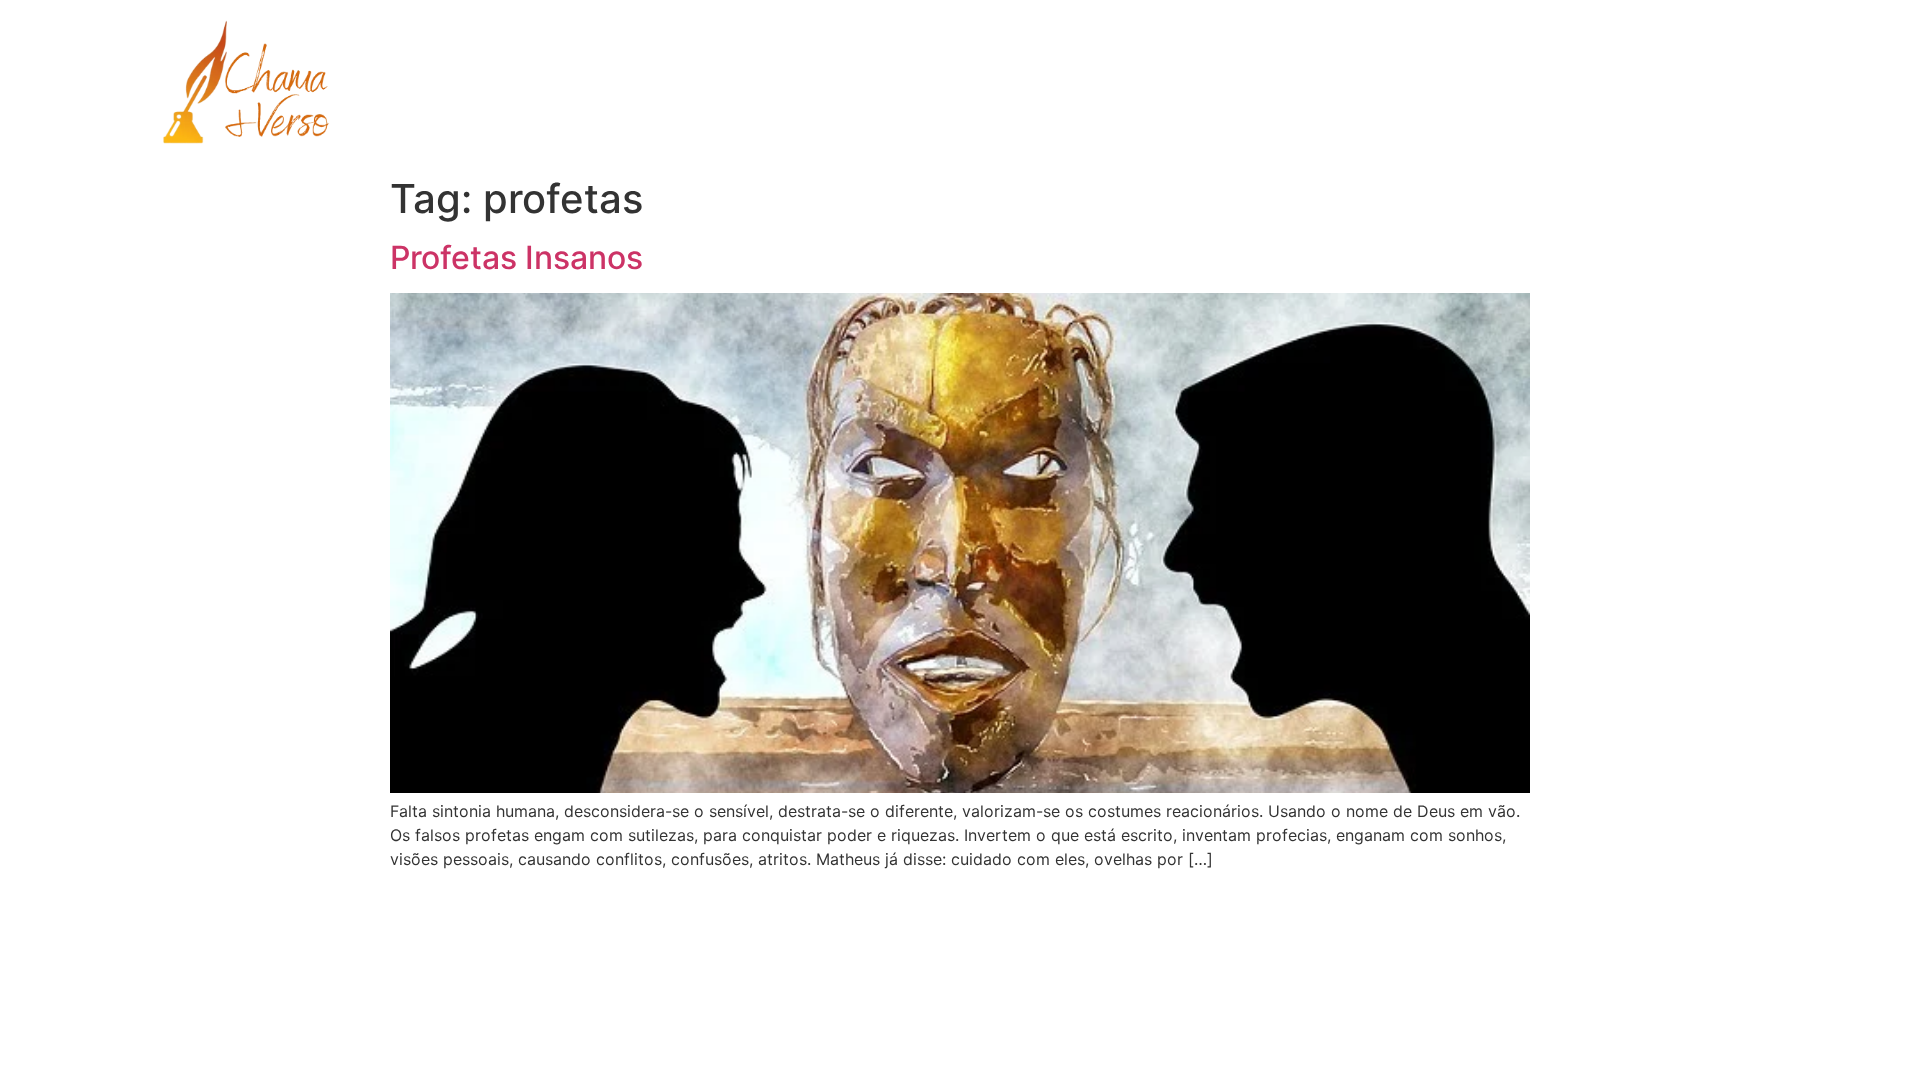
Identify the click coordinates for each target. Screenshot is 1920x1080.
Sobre (1421, 83)
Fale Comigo (1647, 83)
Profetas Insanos (516, 257)
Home (1224, 83)
